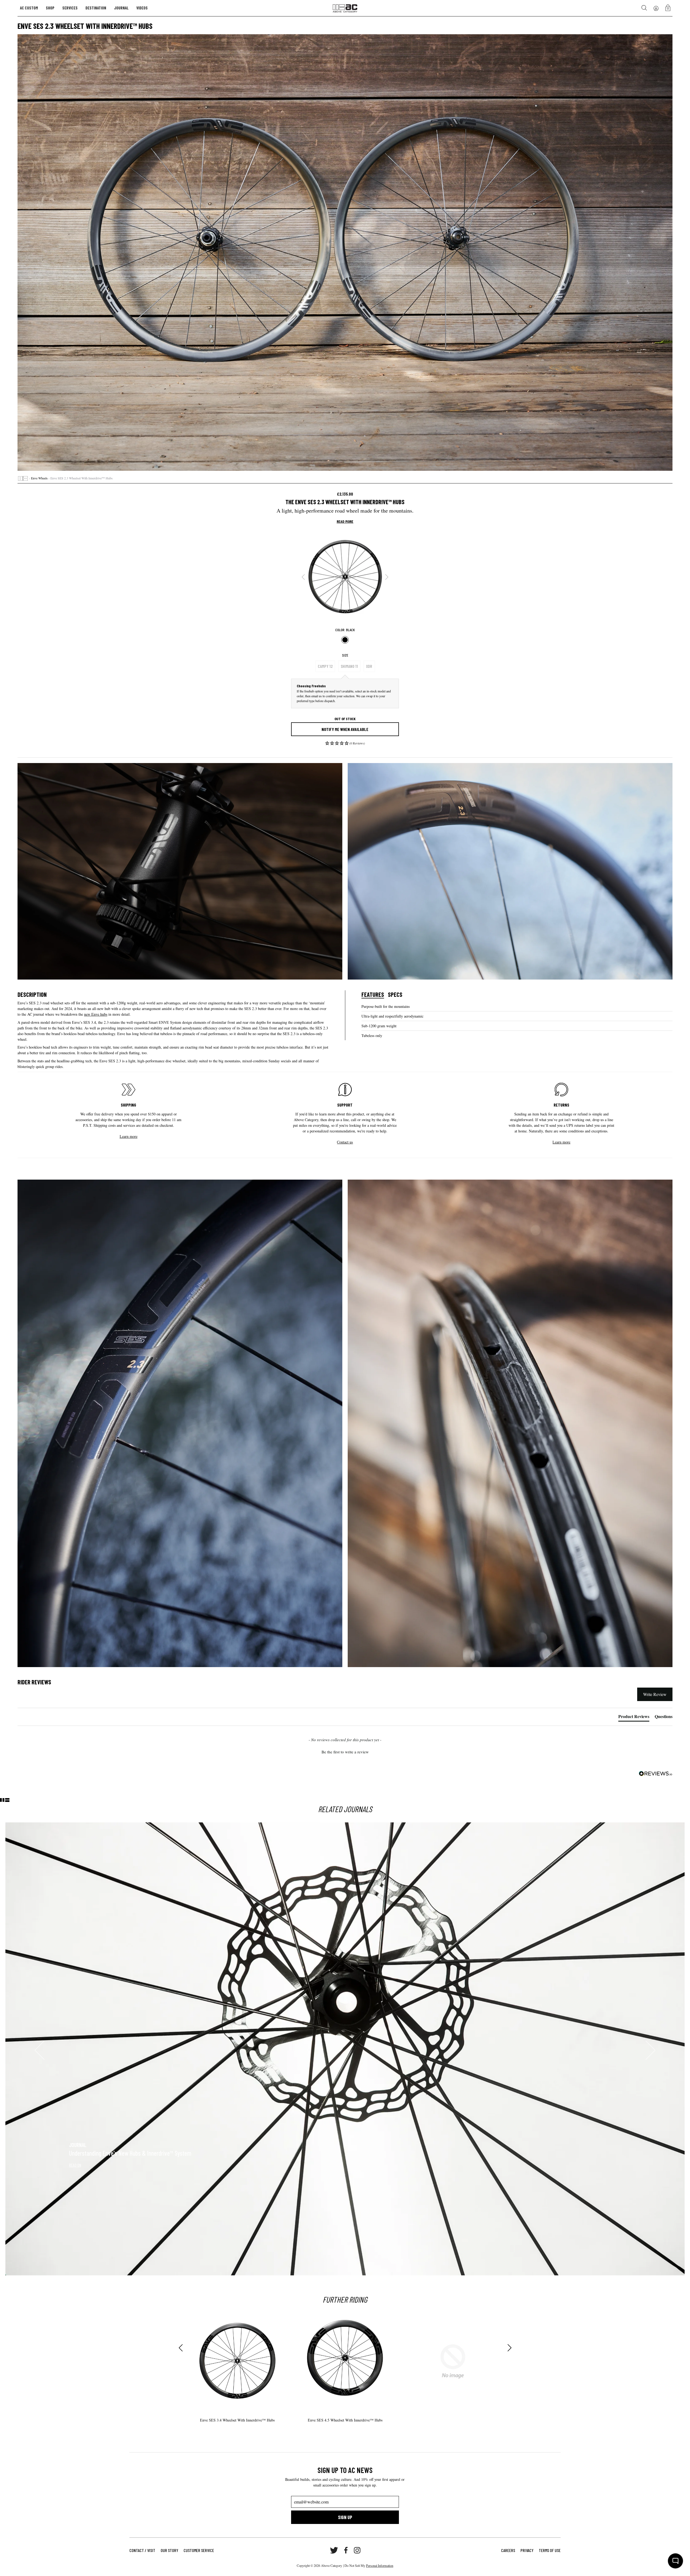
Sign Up (345, 2517)
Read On (75, 2165)
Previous (181, 2348)
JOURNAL (121, 8)
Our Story (169, 2550)
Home (23, 478)
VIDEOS (142, 8)
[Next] (387, 577)
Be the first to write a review (345, 1752)
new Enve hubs (96, 1014)
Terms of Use (550, 2550)
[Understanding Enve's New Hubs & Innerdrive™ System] (345, 2049)
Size (345, 655)
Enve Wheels (39, 478)
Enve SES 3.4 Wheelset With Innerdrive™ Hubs (237, 2420)
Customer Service (199, 2550)
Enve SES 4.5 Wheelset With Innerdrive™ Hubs (345, 2420)
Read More (345, 521)
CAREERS (508, 2550)
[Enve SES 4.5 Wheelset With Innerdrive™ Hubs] (345, 2361)
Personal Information (380, 2565)
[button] (345, 745)
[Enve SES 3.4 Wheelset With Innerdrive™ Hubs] (237, 2361)
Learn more (129, 1136)
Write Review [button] (655, 1694)
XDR (369, 666)
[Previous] (303, 577)
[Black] (345, 640)
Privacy (527, 2550)
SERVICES (70, 8)
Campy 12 (325, 666)
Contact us (345, 1142)
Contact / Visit (142, 2550)
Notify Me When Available (345, 729)
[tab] (634, 1718)
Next (509, 2348)
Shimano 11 (349, 666)
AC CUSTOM (29, 8)
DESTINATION (96, 8)
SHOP (50, 8)
